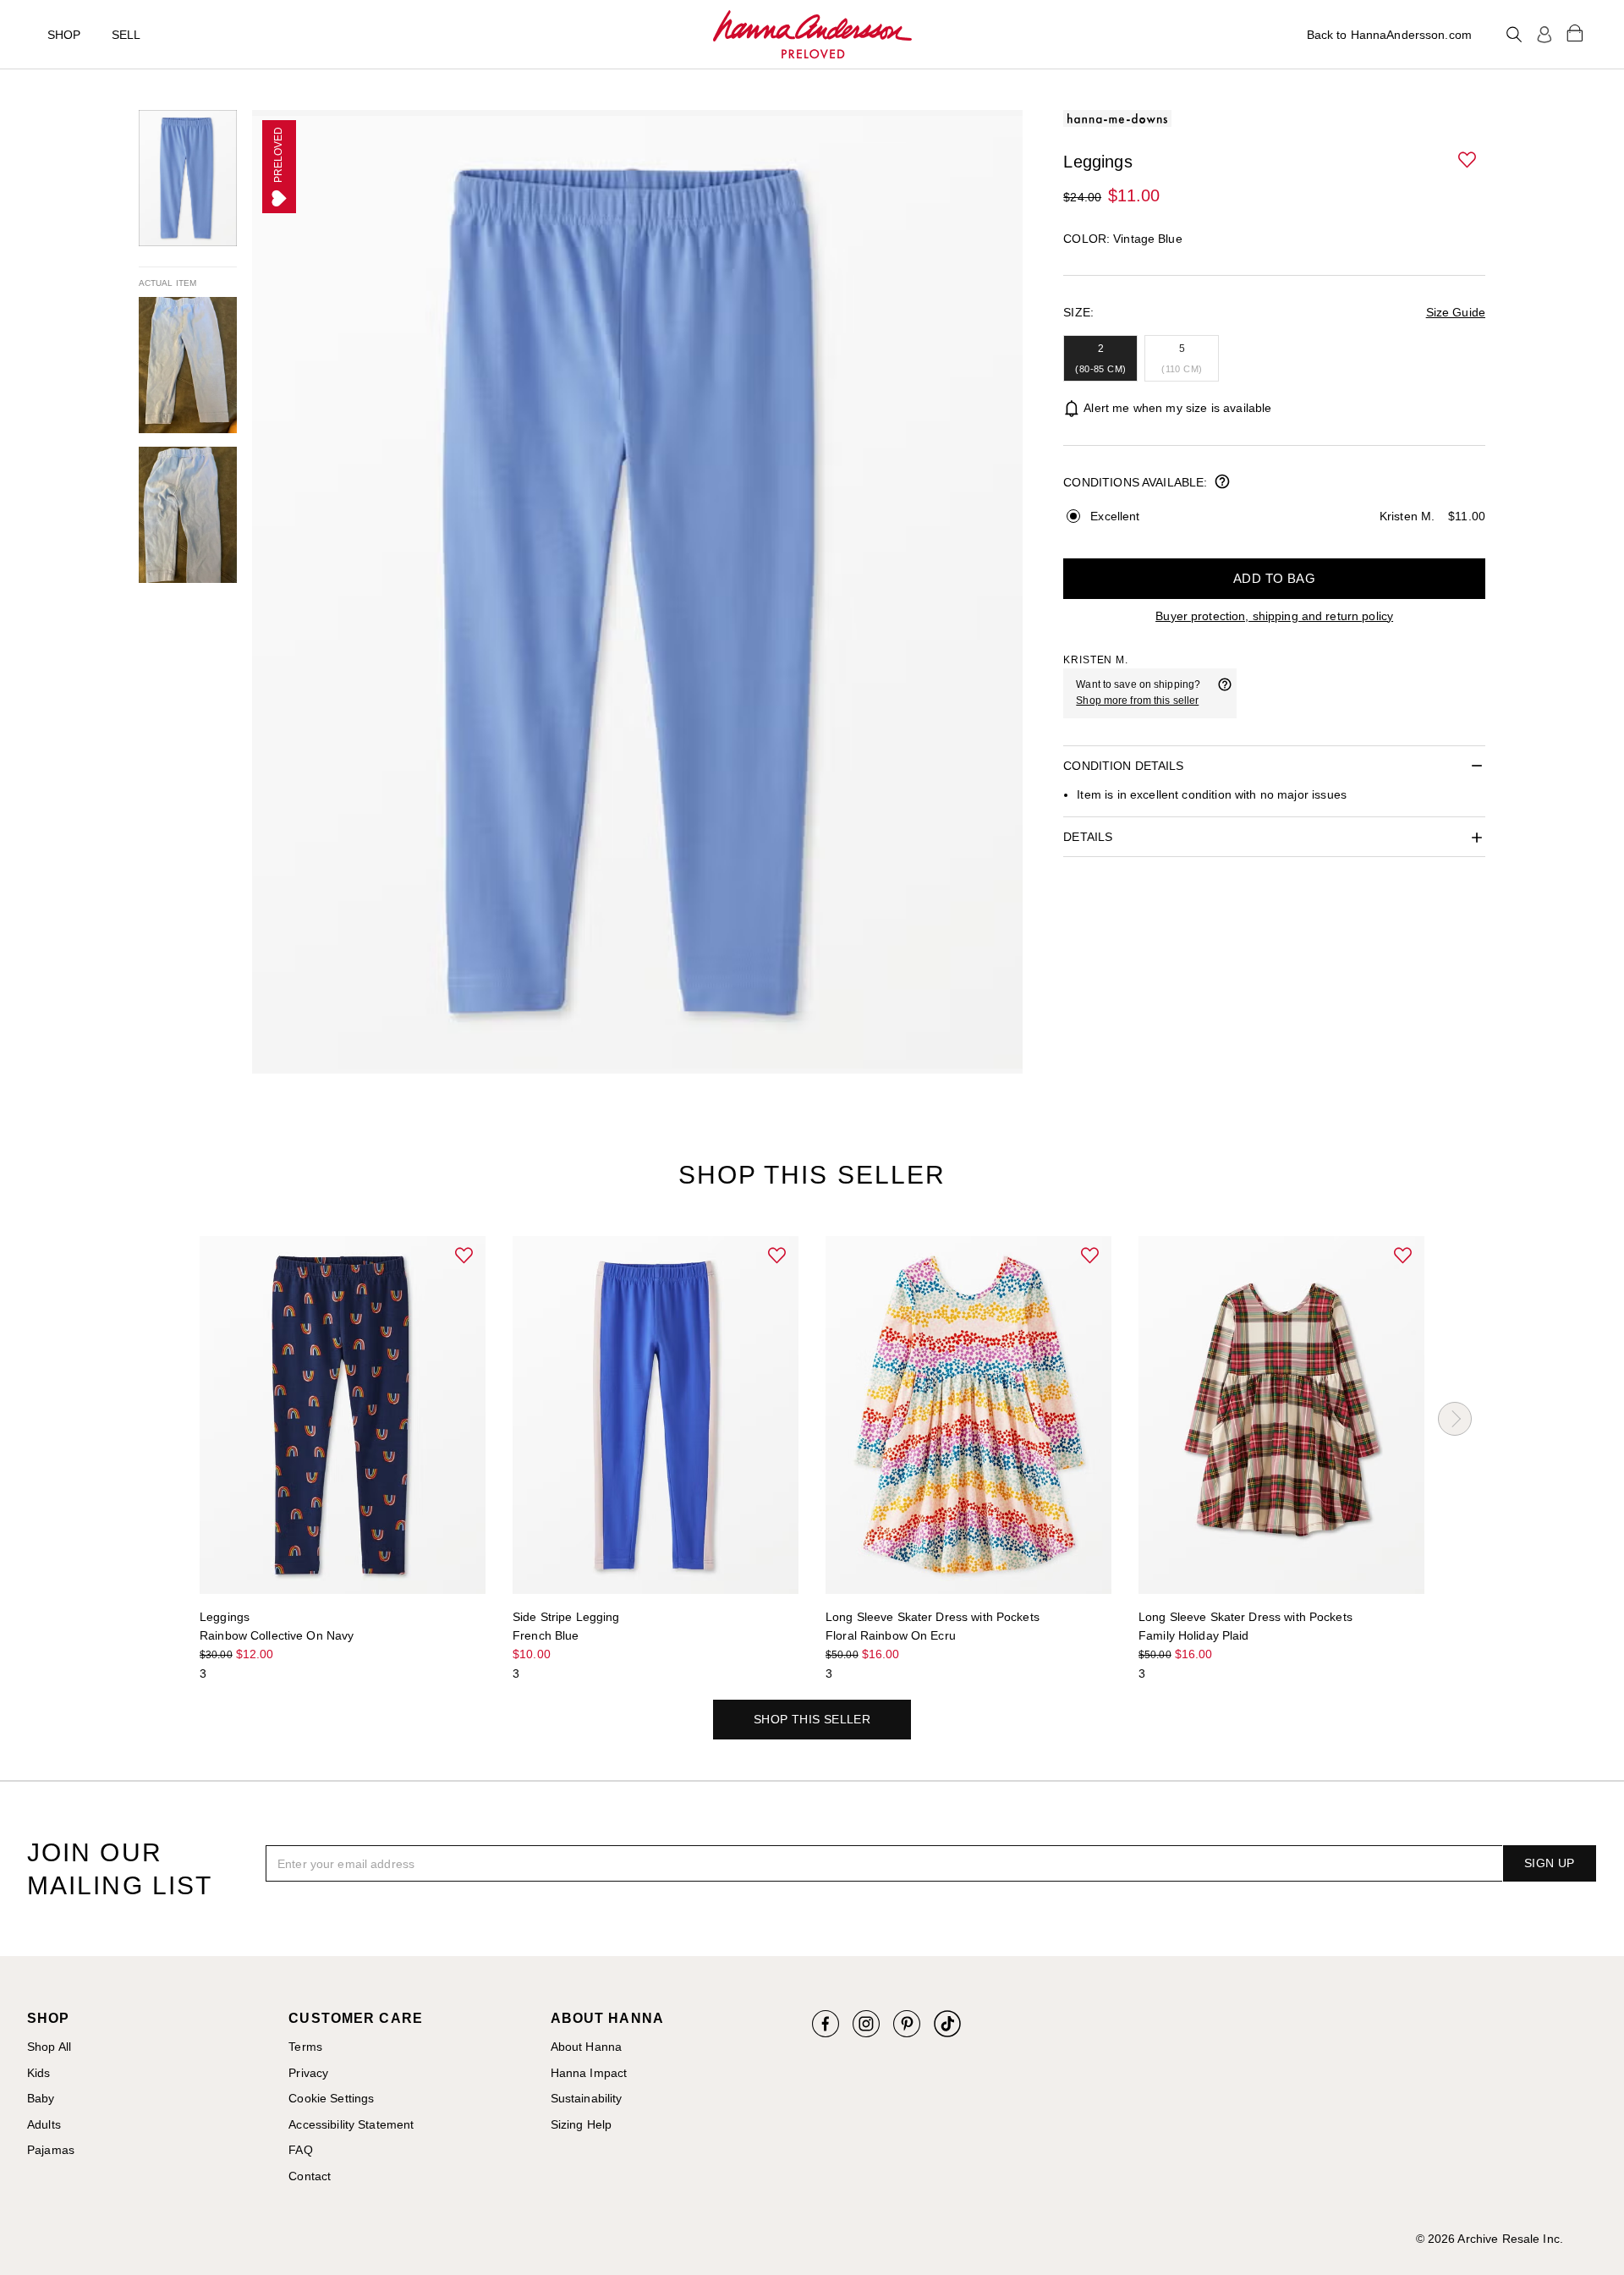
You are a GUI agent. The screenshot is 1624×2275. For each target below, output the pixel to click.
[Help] (1225, 693)
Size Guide (1456, 312)
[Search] (1514, 35)
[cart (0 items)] (1575, 32)
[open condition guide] (1222, 483)
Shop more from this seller (1137, 701)
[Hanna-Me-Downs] (812, 35)
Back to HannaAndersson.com (1389, 35)
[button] (1468, 161)
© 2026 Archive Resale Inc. (1490, 2239)
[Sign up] (1544, 35)
